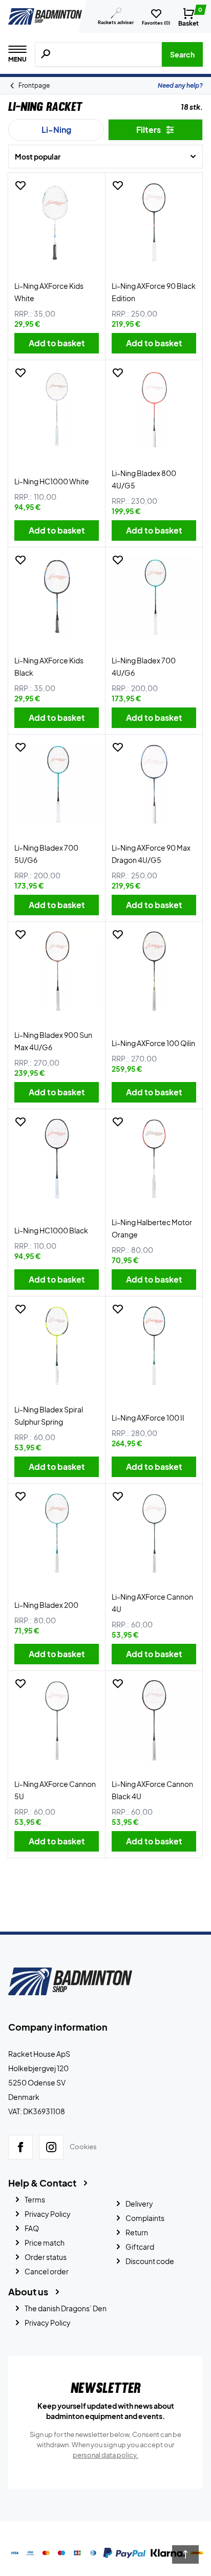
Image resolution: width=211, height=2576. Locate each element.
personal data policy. (105, 2455)
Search (182, 54)
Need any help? (180, 85)
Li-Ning (56, 130)
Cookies (83, 2147)
